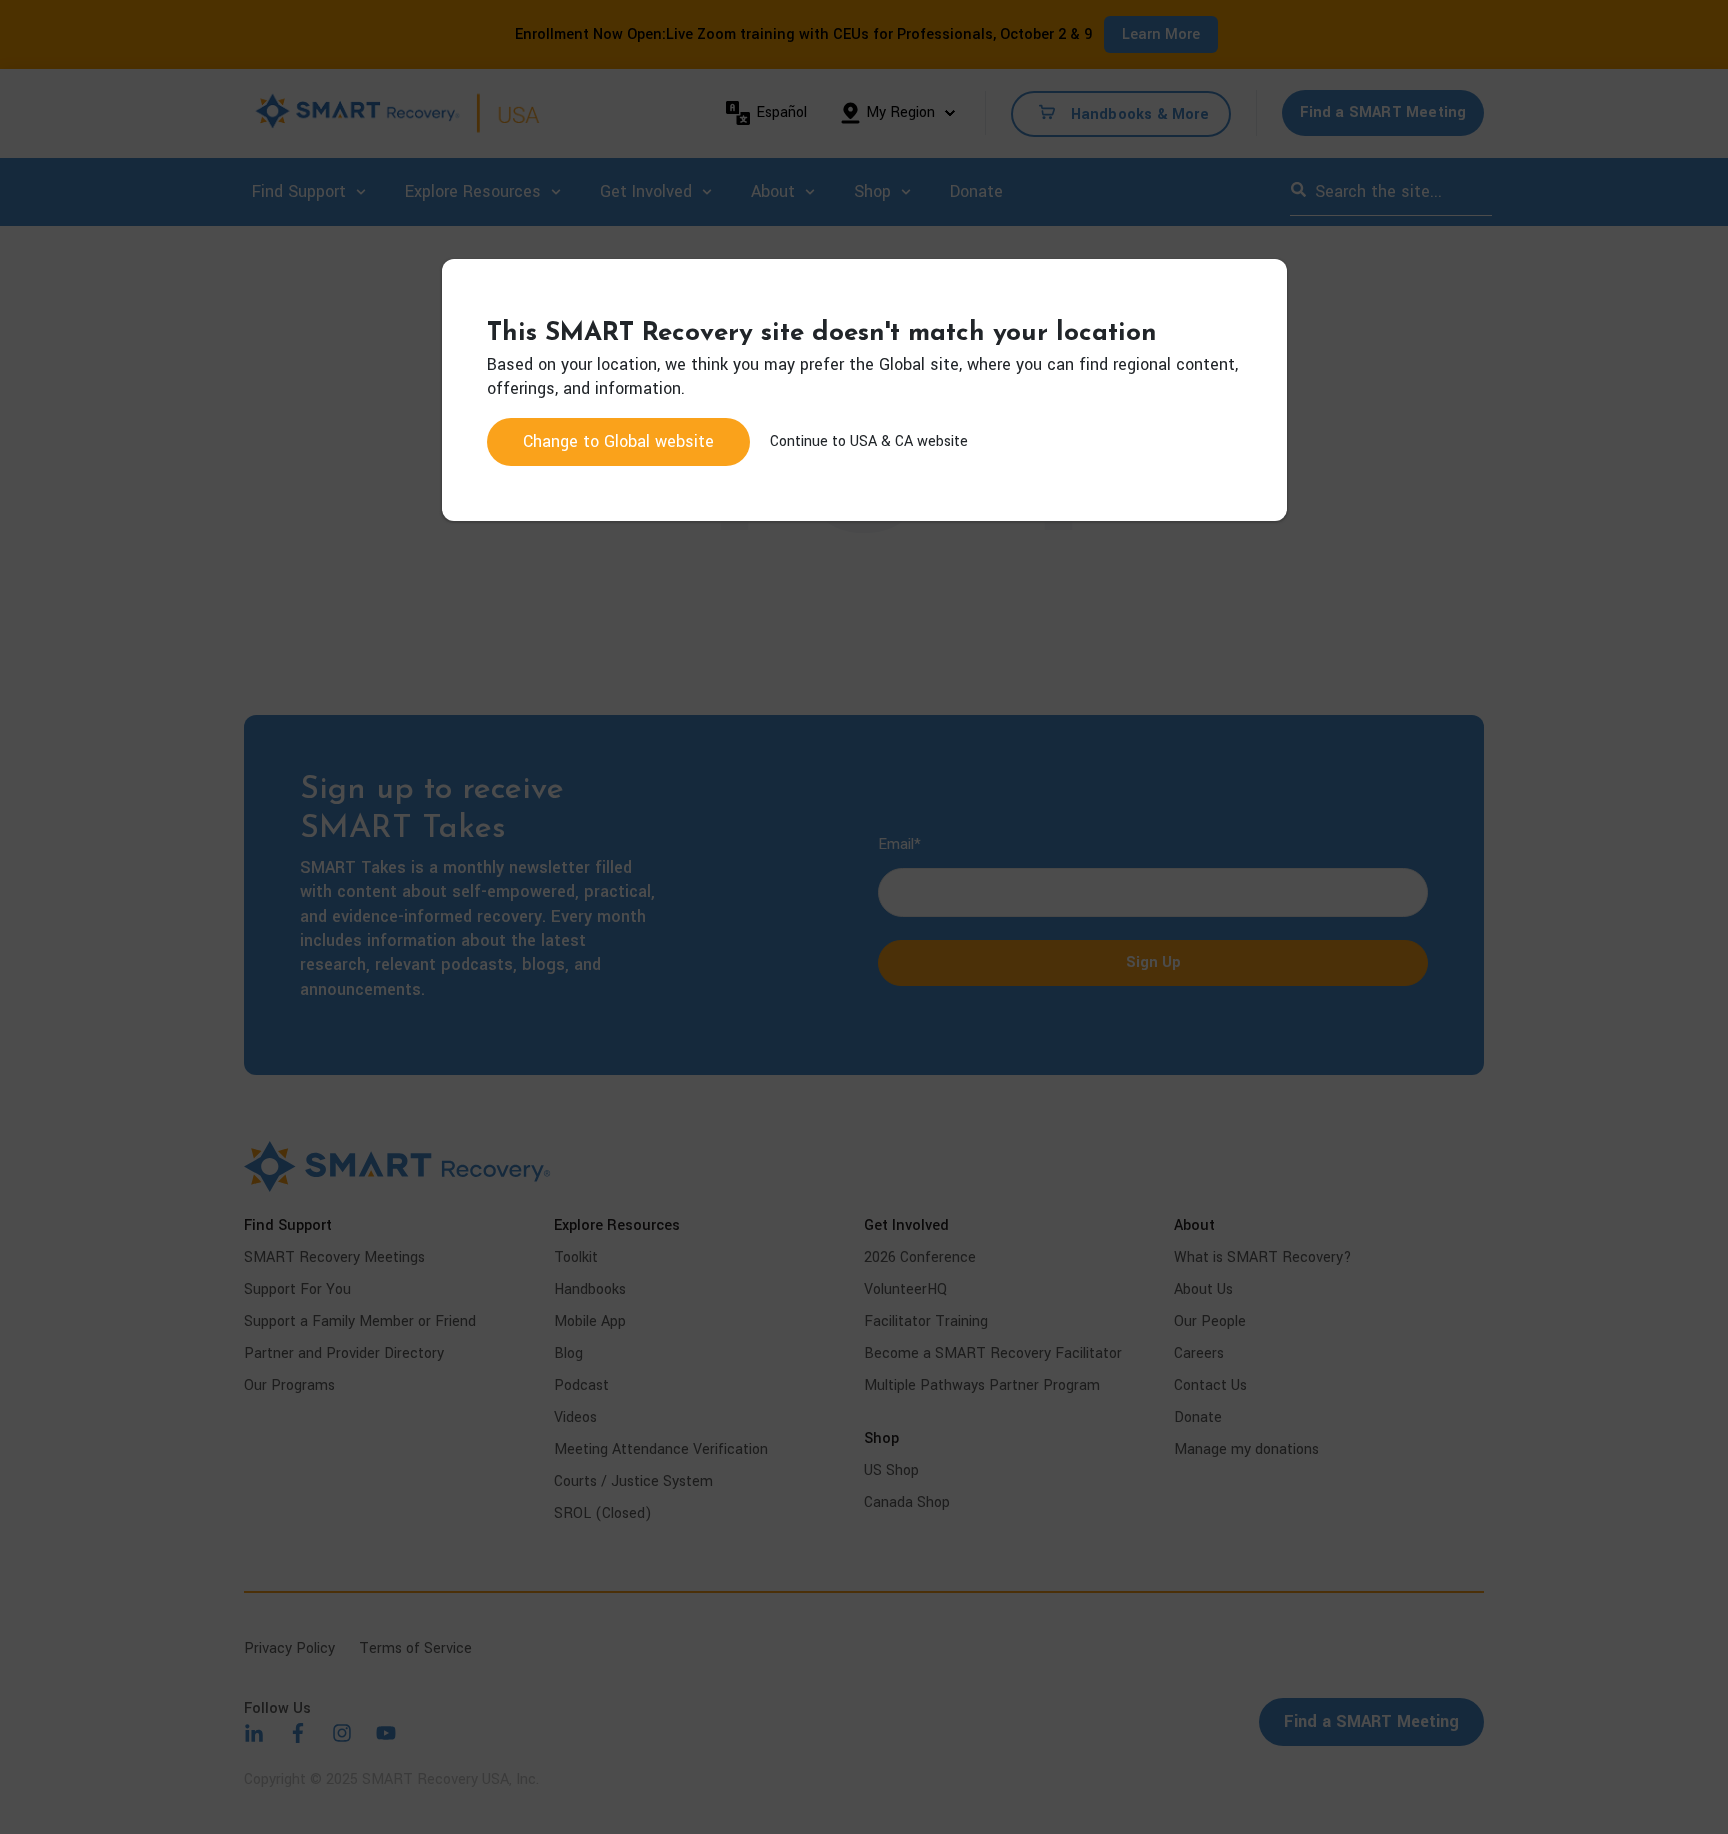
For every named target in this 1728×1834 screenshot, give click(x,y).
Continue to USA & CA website (869, 441)
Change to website (618, 441)
